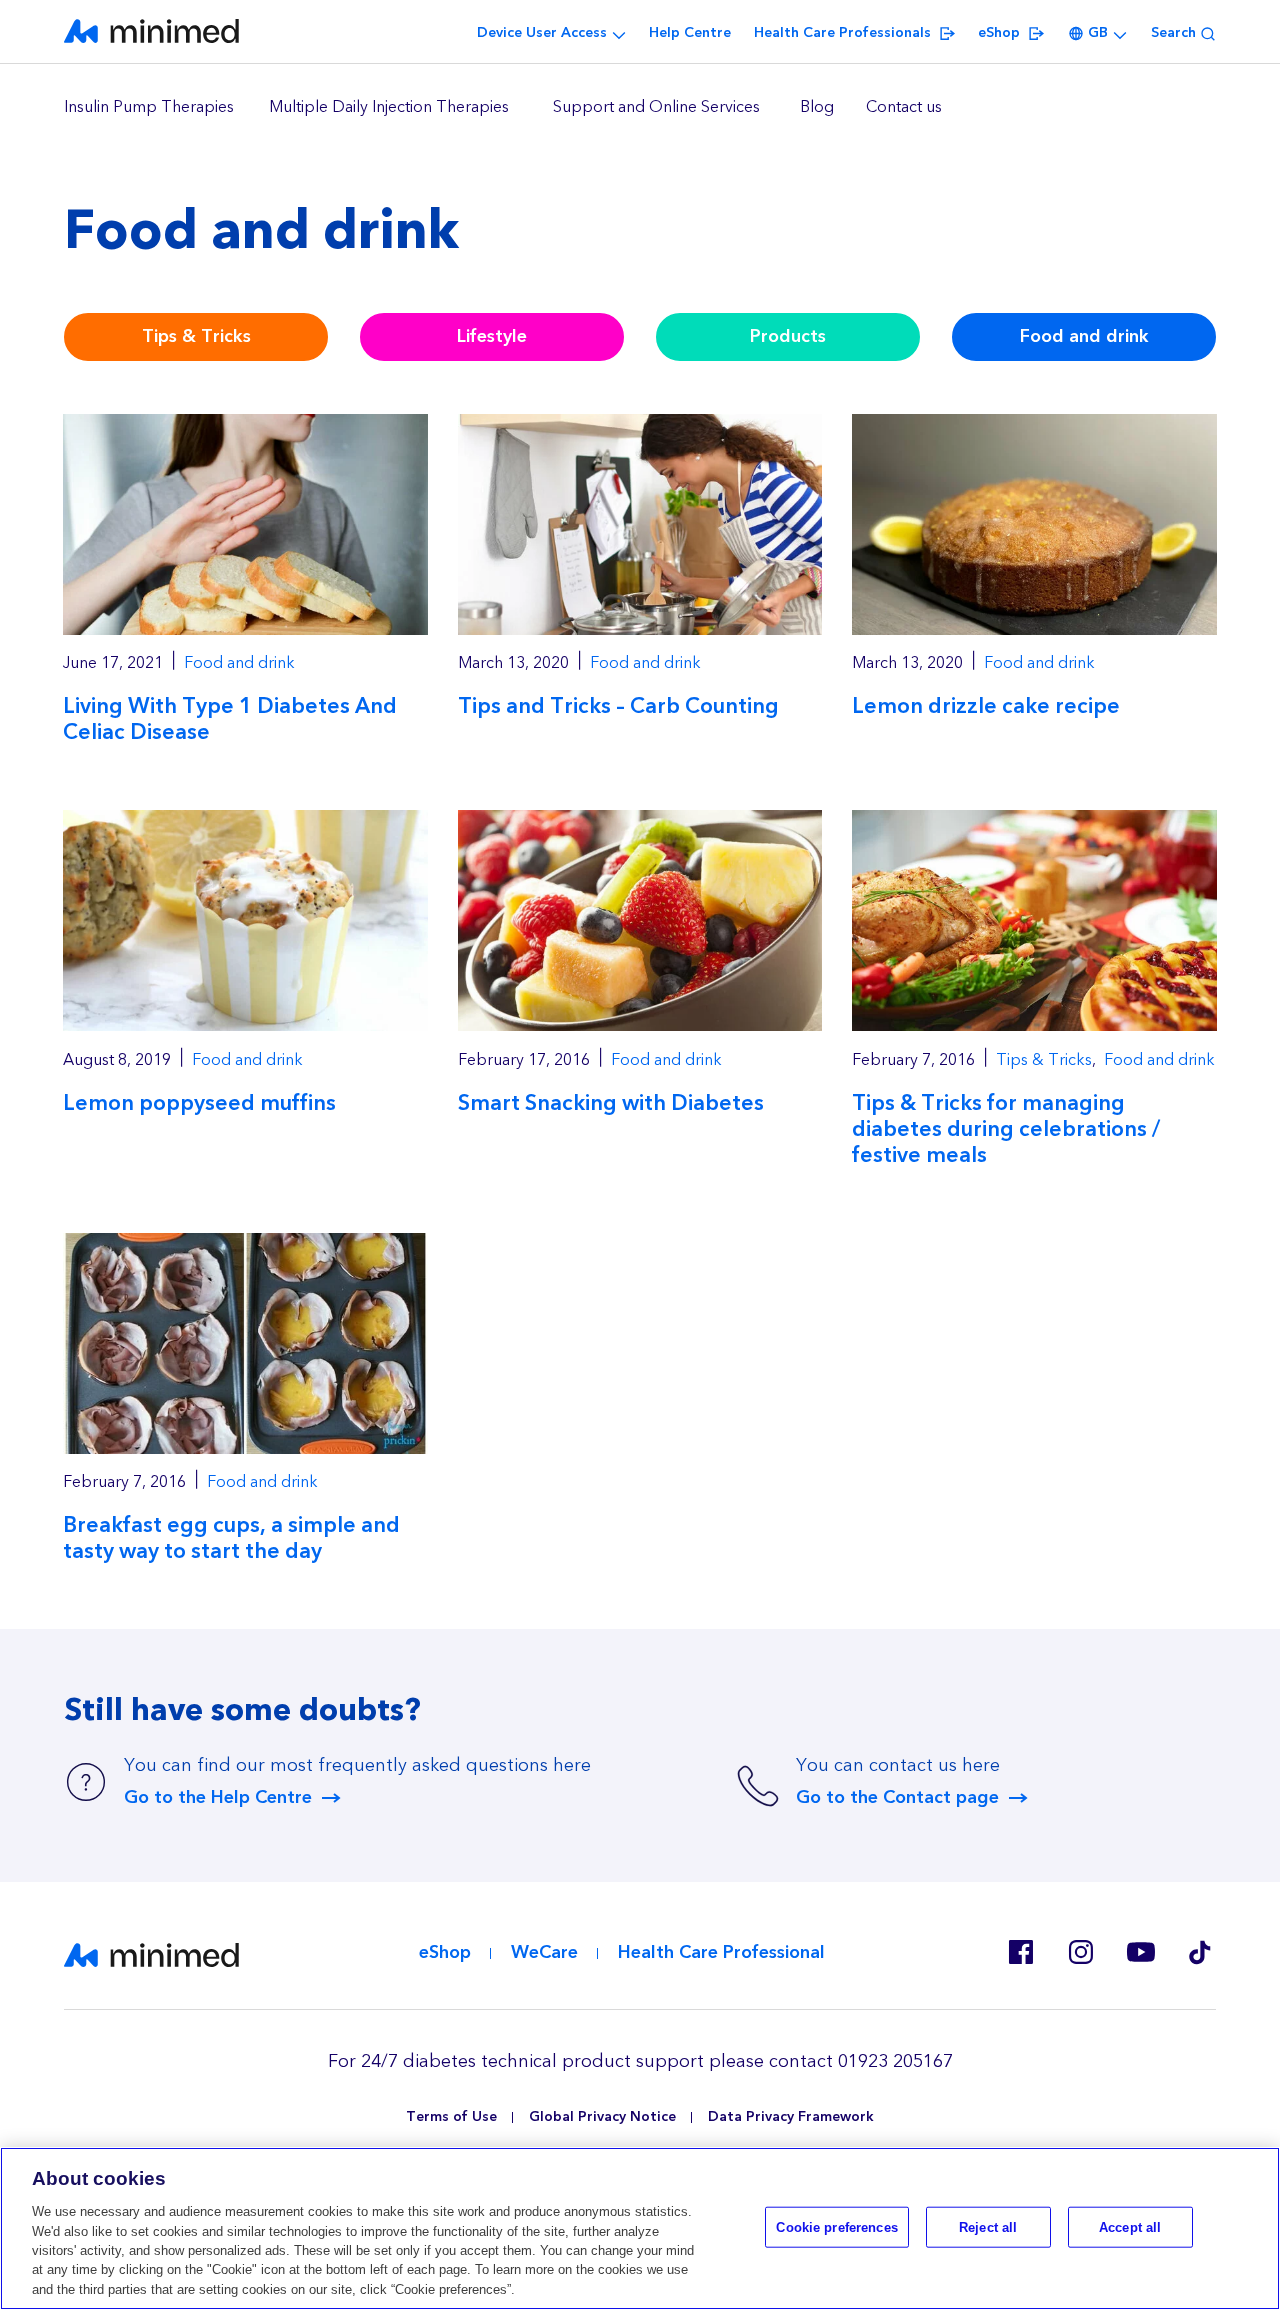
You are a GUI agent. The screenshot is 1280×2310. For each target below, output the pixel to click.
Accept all (1130, 2226)
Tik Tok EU (1200, 1952)
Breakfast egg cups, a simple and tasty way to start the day (231, 1538)
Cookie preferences (836, 2226)
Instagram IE (1080, 1952)
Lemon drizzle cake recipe (986, 706)
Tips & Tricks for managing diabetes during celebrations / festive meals (1006, 1129)
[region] (640, 108)
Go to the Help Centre (218, 1798)
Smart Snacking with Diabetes (611, 1103)
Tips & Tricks (196, 336)
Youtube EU (1140, 1952)
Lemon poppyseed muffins (199, 1103)
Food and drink (1084, 336)
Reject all (988, 2226)
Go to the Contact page (897, 1798)
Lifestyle (492, 336)
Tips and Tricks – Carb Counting (618, 706)
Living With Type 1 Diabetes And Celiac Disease (230, 719)
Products (788, 336)
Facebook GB (1020, 1952)
